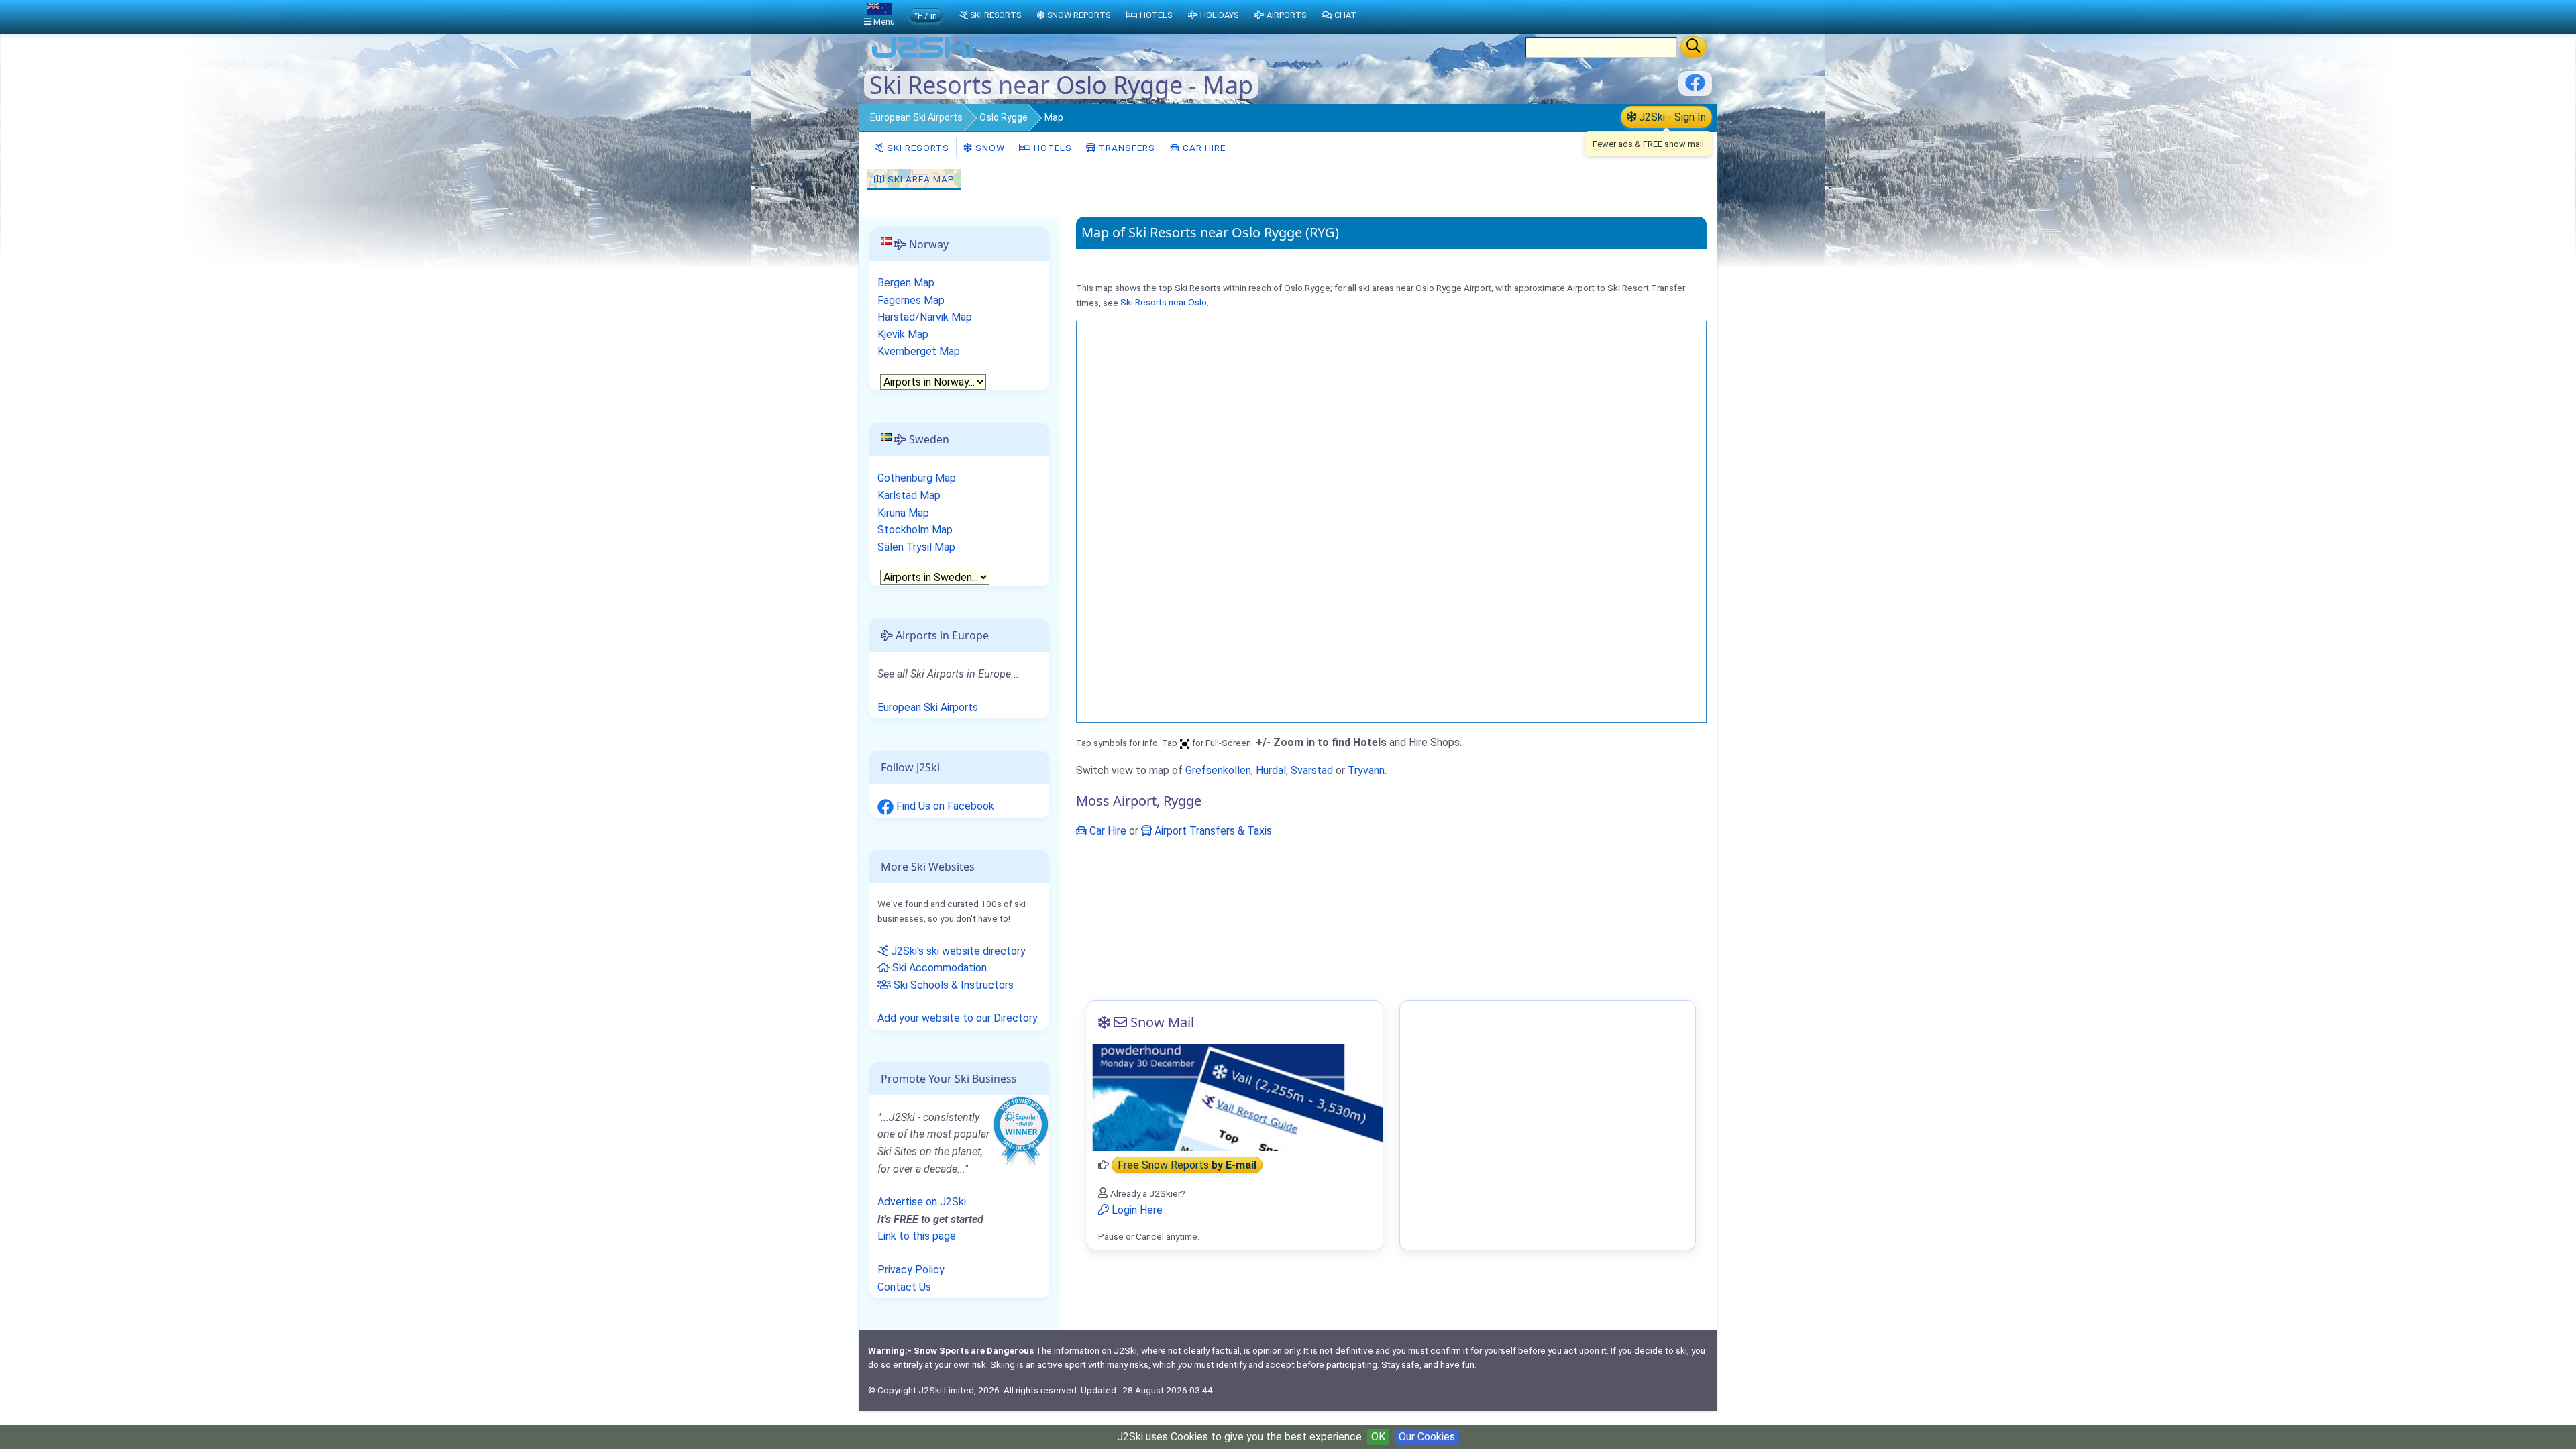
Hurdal (1271, 770)
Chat (1345, 15)
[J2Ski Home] (923, 57)
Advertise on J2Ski (922, 1202)
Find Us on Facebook (944, 806)
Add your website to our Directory (958, 1018)
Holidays (1219, 15)
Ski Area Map (920, 179)
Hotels (1052, 148)
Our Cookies (1427, 1437)
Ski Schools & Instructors (952, 985)
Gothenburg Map (917, 478)
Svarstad (1312, 770)
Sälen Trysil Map (916, 547)
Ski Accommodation (938, 968)
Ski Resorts (917, 148)
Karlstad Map (909, 495)
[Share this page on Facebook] (1695, 88)
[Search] (1694, 47)
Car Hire (1203, 148)
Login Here (1136, 1210)
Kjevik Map (903, 334)
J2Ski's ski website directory (957, 951)
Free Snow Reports (1187, 1165)
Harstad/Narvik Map (925, 317)
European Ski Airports (916, 117)
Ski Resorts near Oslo (1164, 303)
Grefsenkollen (1218, 770)
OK (1378, 1437)
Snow (989, 148)
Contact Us (904, 1287)
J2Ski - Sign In (1671, 117)
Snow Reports (1079, 15)
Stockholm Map (915, 530)
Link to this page (917, 1236)
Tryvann (1366, 770)
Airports (1286, 15)
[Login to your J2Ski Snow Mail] (1235, 1097)
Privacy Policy (911, 1270)
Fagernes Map (911, 300)
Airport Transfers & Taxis (1212, 831)
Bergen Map (906, 283)
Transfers (1126, 148)
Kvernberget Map (919, 351)
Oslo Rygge (1004, 117)
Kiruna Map (903, 513)
